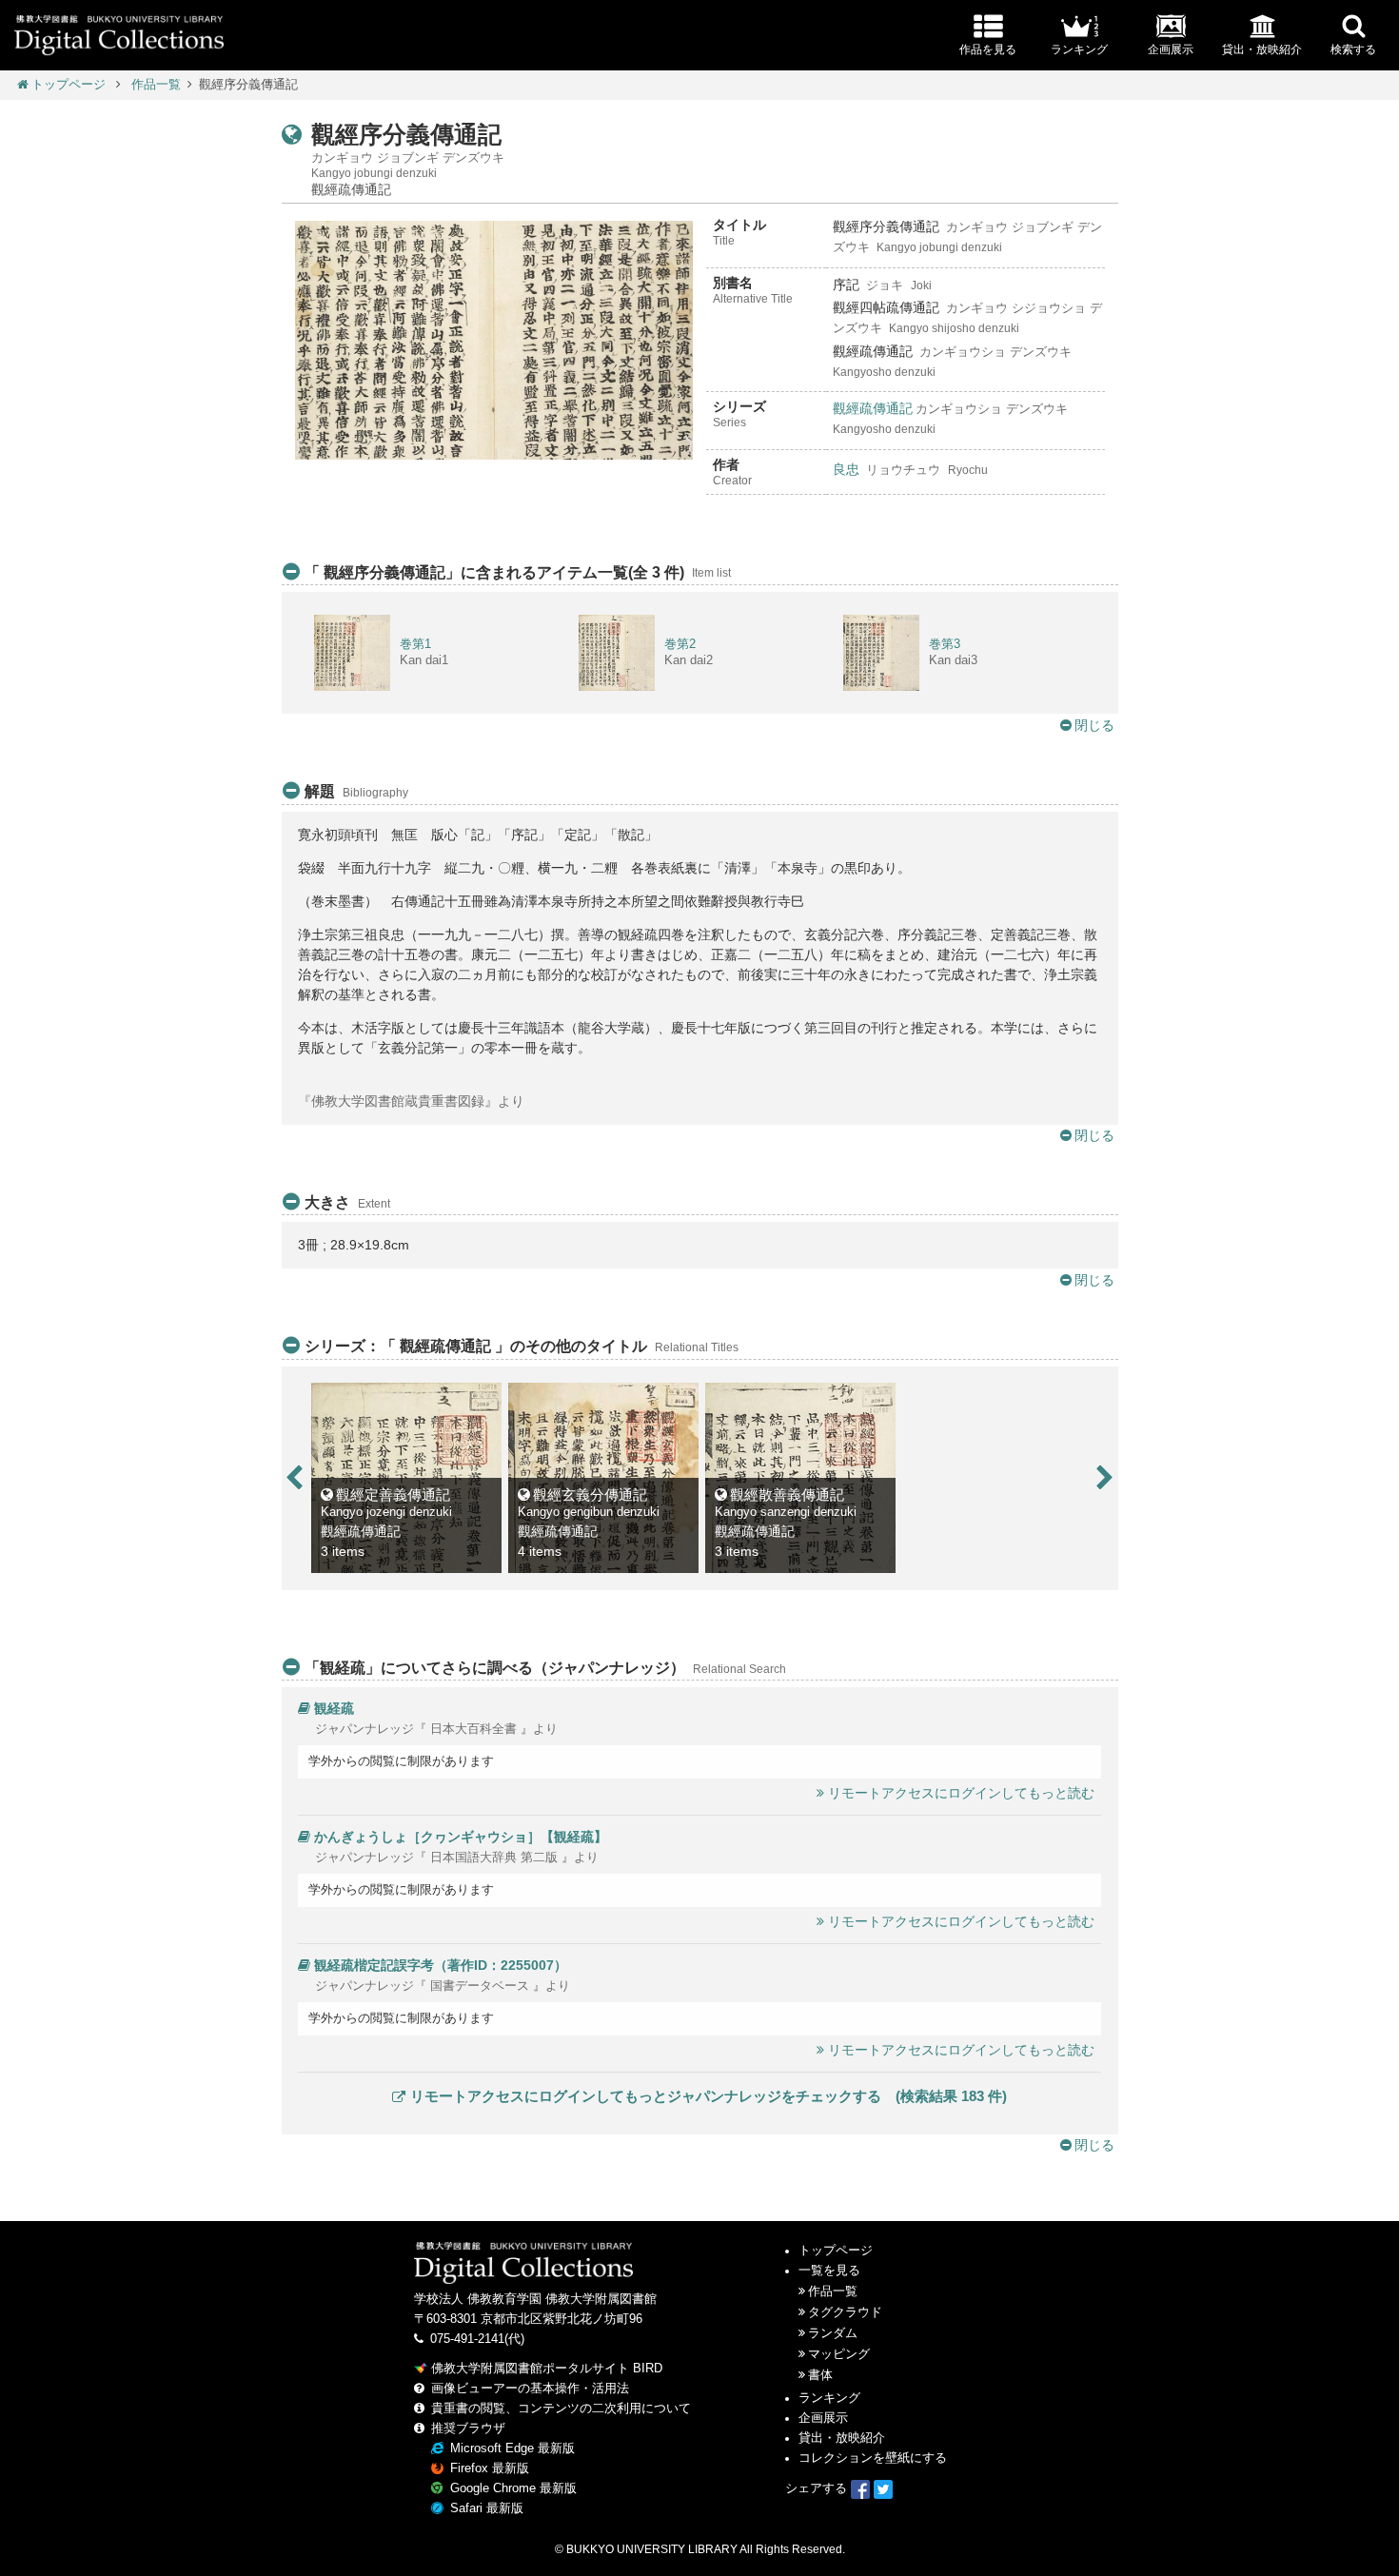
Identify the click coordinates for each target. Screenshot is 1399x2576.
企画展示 (823, 2418)
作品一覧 (156, 85)
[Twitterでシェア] (883, 2488)
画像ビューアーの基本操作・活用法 (530, 2389)
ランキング (829, 2398)
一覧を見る (829, 2271)
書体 (820, 2375)
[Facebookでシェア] (860, 2488)
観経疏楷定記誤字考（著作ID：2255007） (441, 1965)
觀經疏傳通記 (873, 408)
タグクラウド (845, 2312)
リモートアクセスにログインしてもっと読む (961, 1793)
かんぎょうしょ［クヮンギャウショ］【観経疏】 (461, 1837)
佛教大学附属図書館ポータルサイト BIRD (547, 2369)
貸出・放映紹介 (842, 2438)
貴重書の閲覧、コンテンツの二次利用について (561, 2409)
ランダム (833, 2333)
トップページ (69, 85)
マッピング (839, 2354)
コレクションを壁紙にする (873, 2458)
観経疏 (334, 1708)
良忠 (846, 469)
